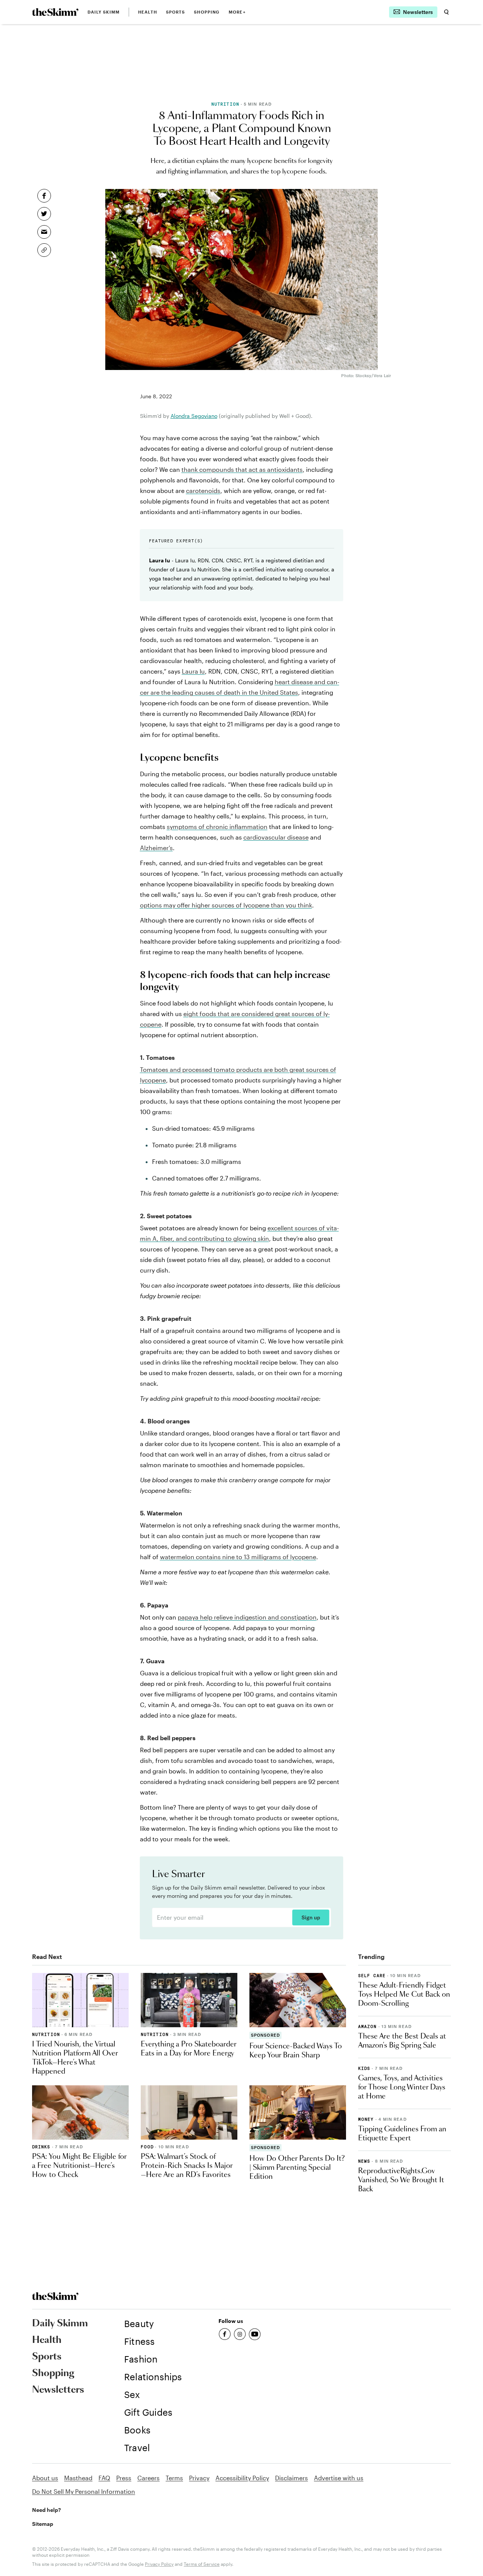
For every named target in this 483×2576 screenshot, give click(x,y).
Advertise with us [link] (339, 2478)
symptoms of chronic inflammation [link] (217, 827)
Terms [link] (174, 2478)
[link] (55, 12)
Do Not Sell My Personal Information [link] (84, 2491)
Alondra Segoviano (194, 416)
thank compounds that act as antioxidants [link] (242, 469)
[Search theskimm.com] (446, 12)
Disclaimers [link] (291, 2478)
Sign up (311, 1917)
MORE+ (237, 12)
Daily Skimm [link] (104, 12)
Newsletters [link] (58, 2390)
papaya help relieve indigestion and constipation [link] (247, 1617)
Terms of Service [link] (202, 2564)
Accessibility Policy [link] (242, 2478)
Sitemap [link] (43, 2524)
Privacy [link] (199, 2478)
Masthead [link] (78, 2478)
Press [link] (124, 2478)
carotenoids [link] (203, 490)
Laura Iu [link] (193, 671)
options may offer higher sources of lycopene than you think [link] (226, 905)
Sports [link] (176, 12)
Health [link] (148, 12)
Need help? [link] (46, 2510)
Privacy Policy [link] (159, 2564)
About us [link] (45, 2478)
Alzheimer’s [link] (156, 848)
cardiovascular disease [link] (276, 837)
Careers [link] (148, 2478)
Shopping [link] (207, 12)
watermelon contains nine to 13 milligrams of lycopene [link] (238, 1557)
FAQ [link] (104, 2478)
